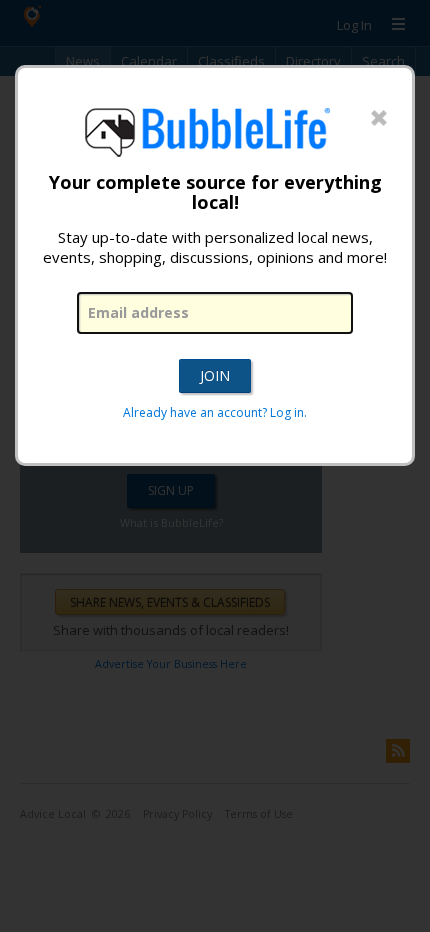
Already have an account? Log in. (215, 412)
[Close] (379, 119)
